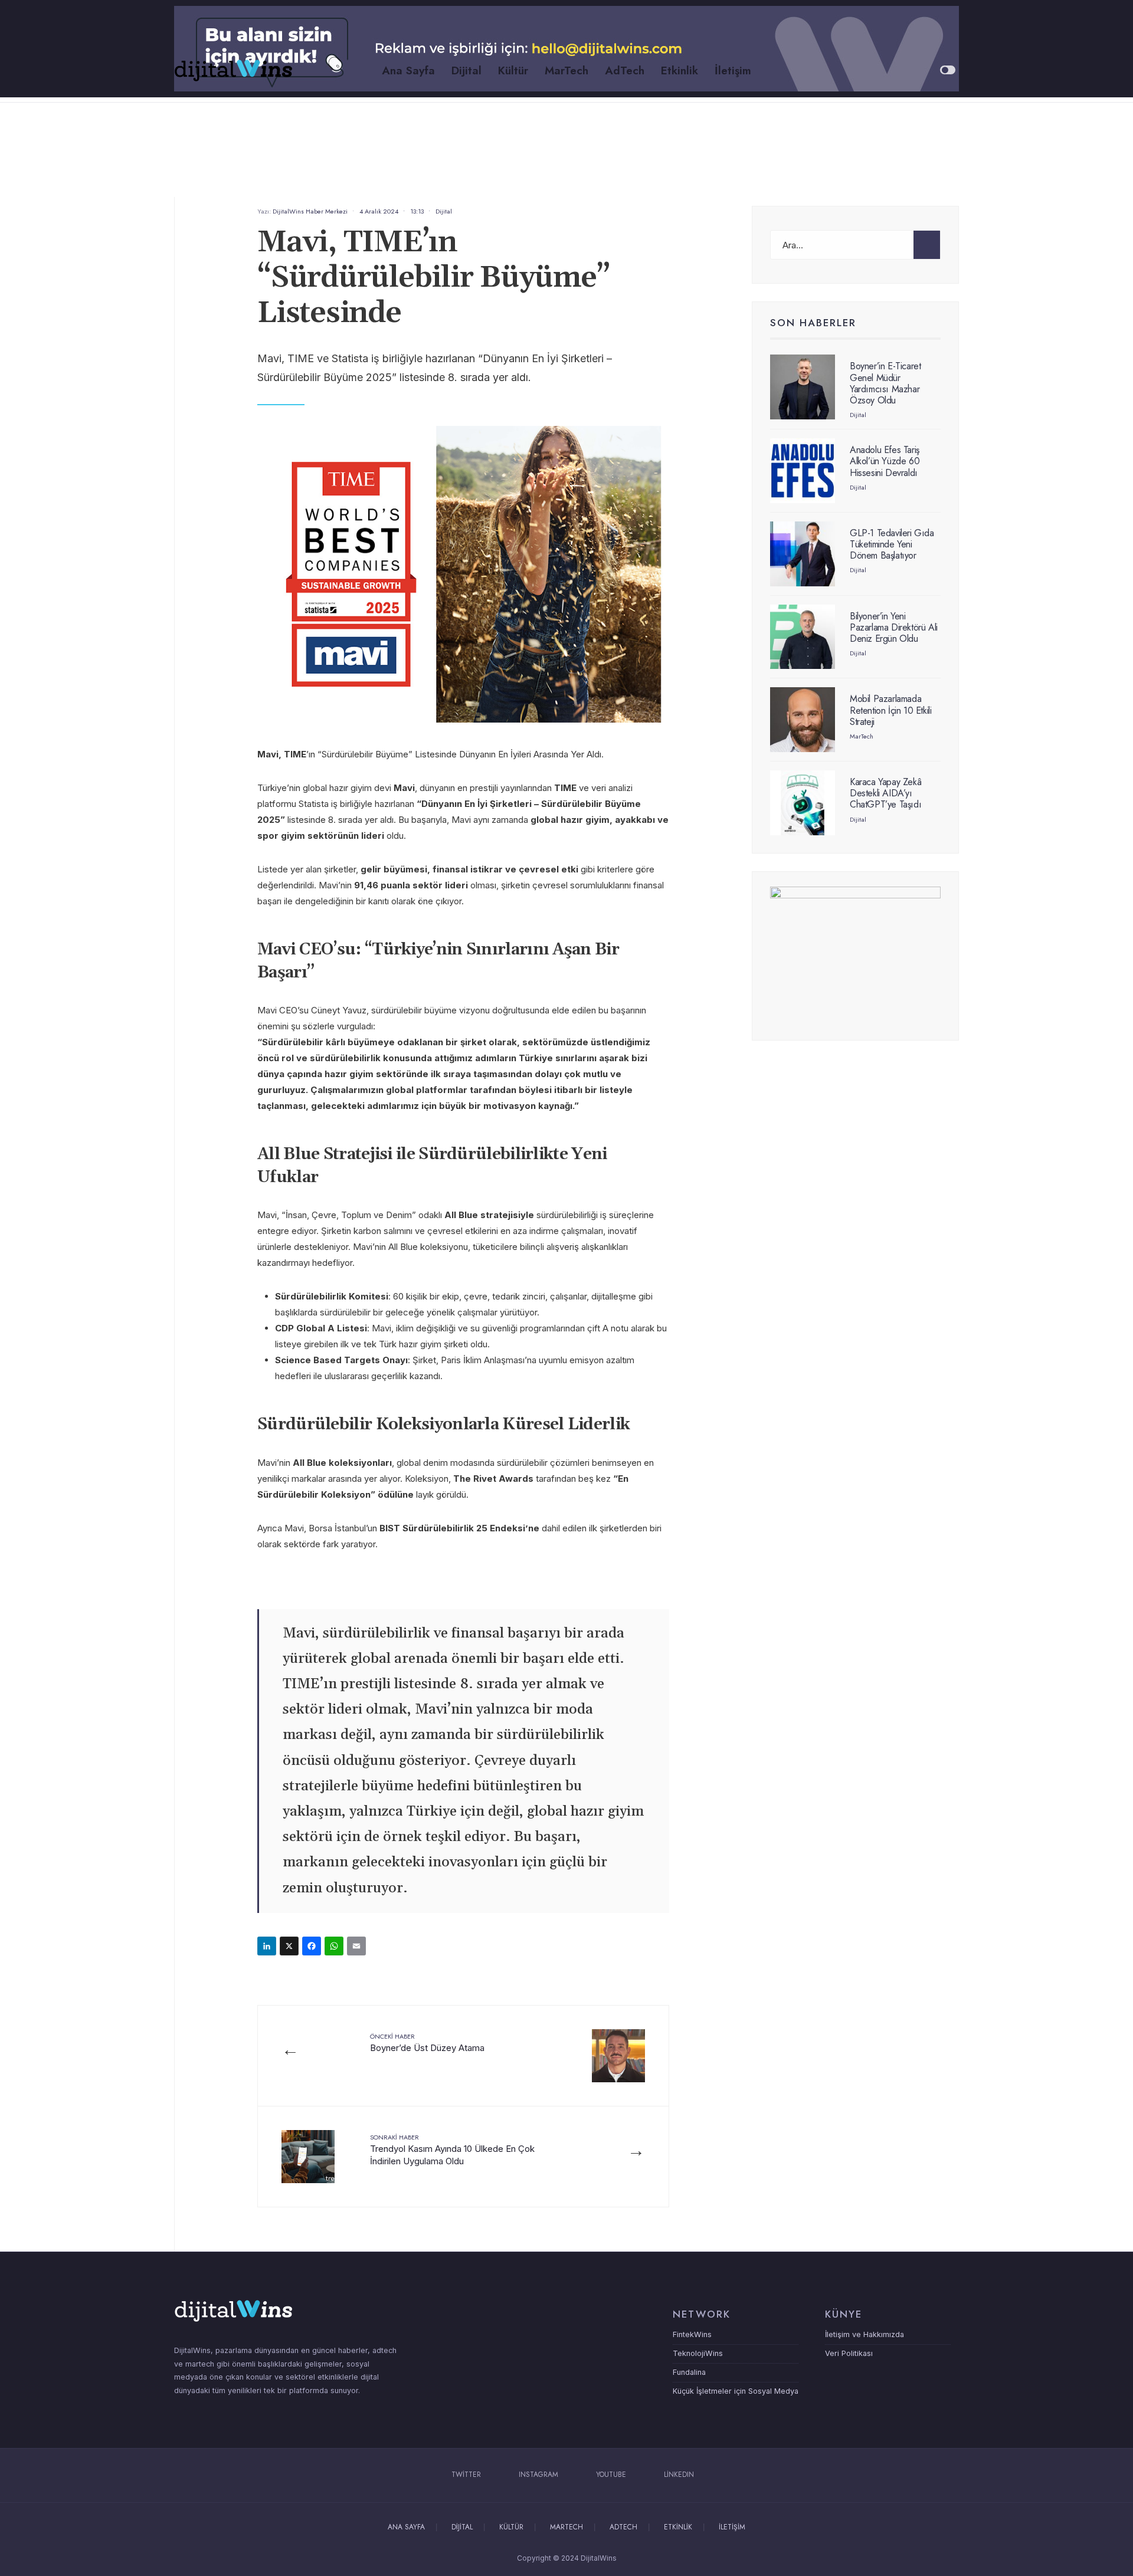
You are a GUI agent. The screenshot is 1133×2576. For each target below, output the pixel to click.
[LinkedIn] (268, 1947)
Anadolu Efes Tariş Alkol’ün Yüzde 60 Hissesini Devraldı (885, 461)
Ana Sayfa (408, 70)
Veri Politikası (849, 2353)
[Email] (358, 1947)
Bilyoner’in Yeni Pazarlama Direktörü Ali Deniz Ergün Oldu (894, 627)
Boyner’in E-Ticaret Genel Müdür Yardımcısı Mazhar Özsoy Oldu (885, 383)
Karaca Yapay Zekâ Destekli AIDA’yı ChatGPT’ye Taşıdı (885, 793)
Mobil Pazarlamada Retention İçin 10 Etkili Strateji (890, 710)
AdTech (625, 70)
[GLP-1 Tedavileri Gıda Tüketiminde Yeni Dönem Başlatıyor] (803, 554)
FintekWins (692, 2334)
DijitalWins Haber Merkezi (310, 211)
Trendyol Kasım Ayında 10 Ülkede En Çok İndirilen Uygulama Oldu (452, 2150)
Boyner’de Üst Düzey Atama (427, 2042)
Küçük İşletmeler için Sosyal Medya (736, 2391)
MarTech (566, 70)
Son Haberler (813, 323)
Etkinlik (680, 70)
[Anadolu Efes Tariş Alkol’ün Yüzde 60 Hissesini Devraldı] (803, 471)
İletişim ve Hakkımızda (865, 2334)
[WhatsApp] (336, 1947)
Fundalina (689, 2372)
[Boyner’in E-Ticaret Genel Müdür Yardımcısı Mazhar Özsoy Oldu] (803, 387)
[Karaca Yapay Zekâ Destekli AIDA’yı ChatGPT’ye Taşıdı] (803, 803)
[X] (291, 1947)
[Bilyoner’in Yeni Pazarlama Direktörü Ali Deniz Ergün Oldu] (803, 637)
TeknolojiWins (698, 2353)
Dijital (466, 70)
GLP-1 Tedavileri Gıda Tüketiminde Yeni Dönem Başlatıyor (892, 544)
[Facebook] (313, 1947)
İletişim (733, 70)
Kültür (513, 70)
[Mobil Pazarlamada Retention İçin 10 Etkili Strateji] (803, 720)
